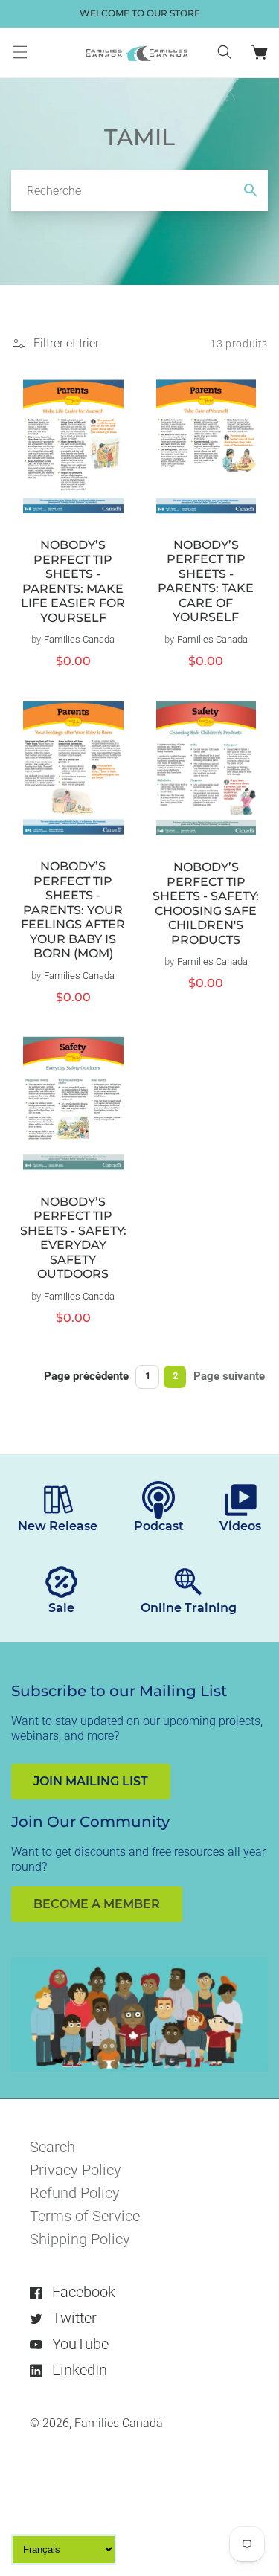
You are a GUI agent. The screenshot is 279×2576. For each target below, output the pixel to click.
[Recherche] (251, 190)
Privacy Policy (76, 2170)
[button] (20, 52)
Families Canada (119, 2423)
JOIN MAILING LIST (91, 1781)
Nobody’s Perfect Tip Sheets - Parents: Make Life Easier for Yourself (73, 581)
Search (52, 2147)
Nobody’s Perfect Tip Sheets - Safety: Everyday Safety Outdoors (73, 1238)
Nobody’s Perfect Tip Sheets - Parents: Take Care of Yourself (206, 581)
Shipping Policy (80, 2239)
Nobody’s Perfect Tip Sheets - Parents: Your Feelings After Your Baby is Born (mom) (73, 910)
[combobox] (139, 190)
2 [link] (175, 1376)
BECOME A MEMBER (97, 1904)
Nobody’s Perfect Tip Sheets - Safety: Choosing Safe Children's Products (206, 903)
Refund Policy (75, 2193)
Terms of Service (85, 2216)
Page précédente (86, 1376)
